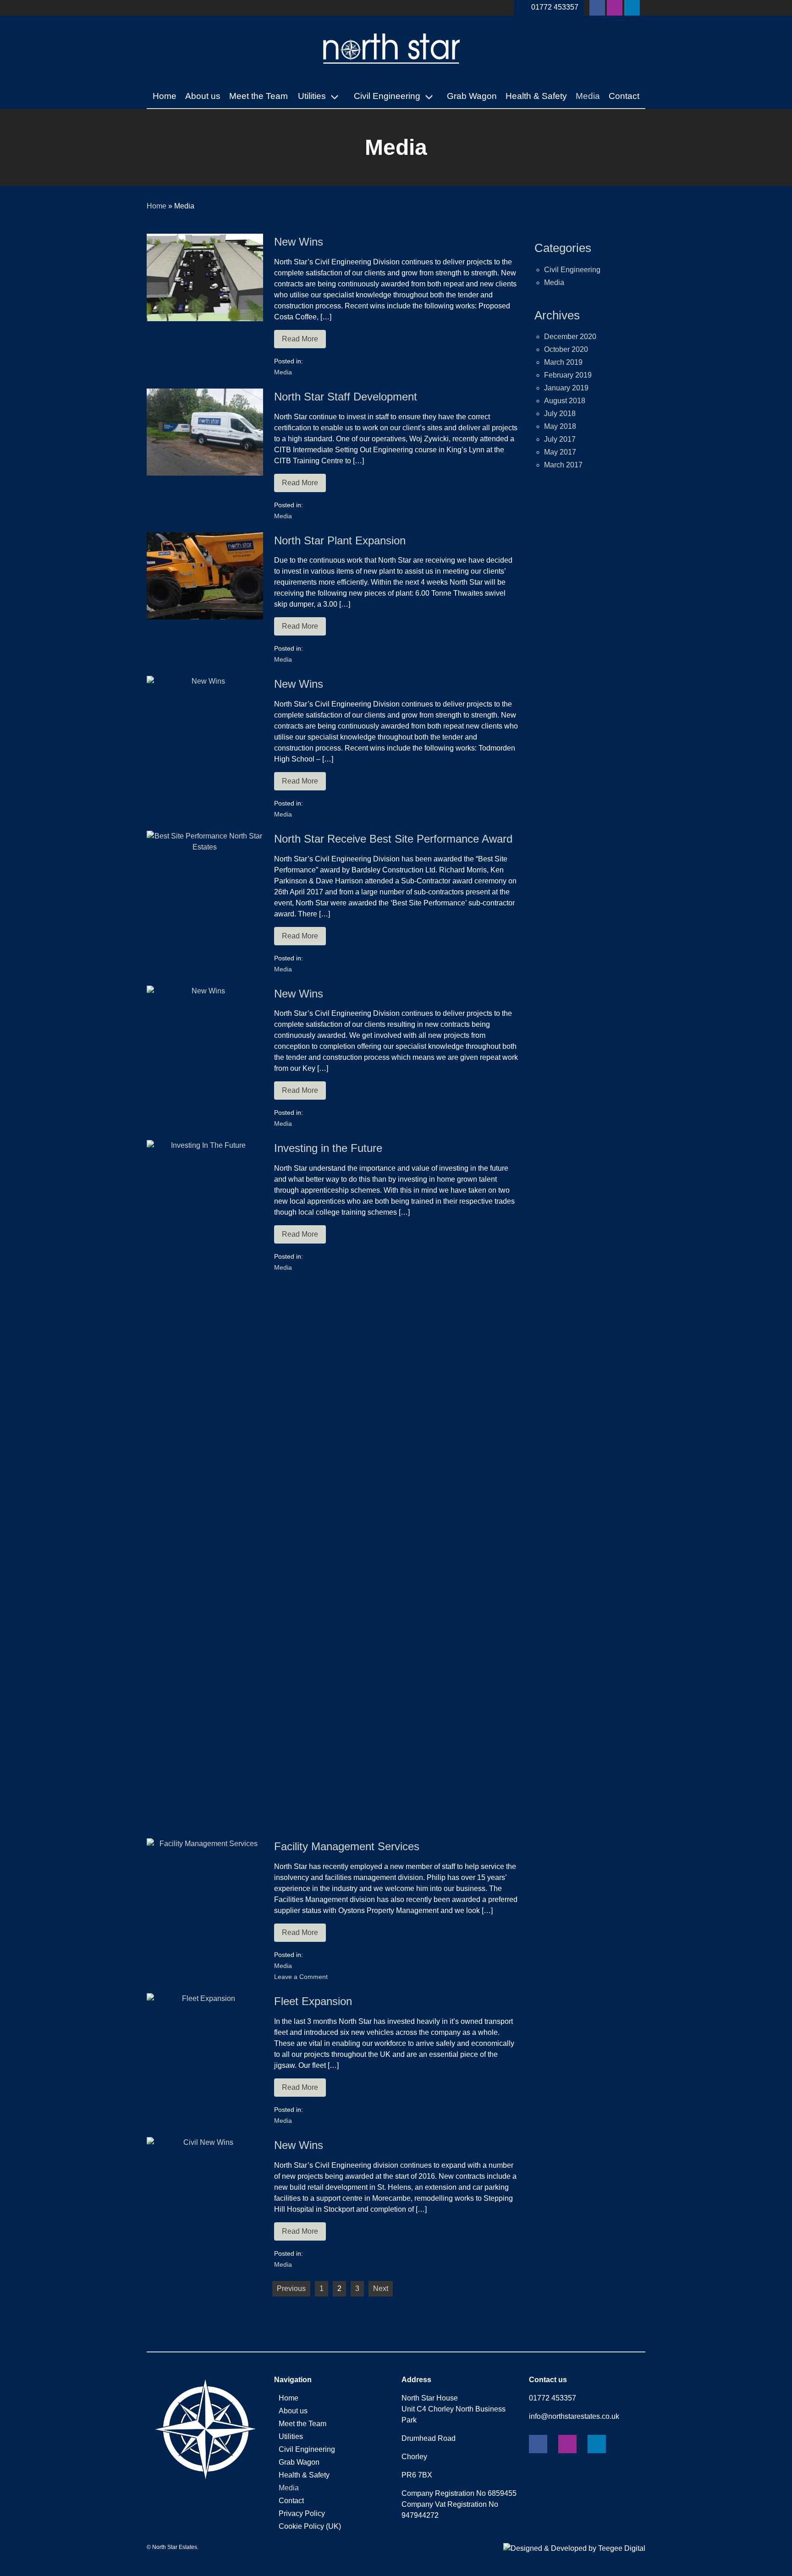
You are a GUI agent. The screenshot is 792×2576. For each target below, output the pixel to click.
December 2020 (570, 337)
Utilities (312, 96)
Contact (624, 96)
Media (588, 96)
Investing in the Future (328, 1148)
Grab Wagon (472, 96)
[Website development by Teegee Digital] (574, 2548)
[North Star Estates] (392, 74)
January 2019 (566, 388)
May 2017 (560, 452)
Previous (291, 2288)
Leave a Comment (301, 1977)
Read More (300, 339)
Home (165, 96)
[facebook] (597, 8)
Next (381, 2288)
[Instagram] (615, 8)
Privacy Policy (302, 2513)
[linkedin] (632, 8)
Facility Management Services (347, 1846)
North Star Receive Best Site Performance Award (393, 839)
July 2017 (560, 439)
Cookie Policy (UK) (310, 2526)
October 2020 (566, 349)
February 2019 (568, 375)
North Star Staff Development (346, 397)
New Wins (299, 242)
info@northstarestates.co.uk (574, 2416)
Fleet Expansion (313, 2001)
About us (203, 96)
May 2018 (560, 426)
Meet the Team (258, 96)
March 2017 (563, 465)
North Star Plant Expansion (340, 540)
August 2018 (565, 401)
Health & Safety (536, 96)
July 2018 (560, 414)
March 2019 (563, 362)
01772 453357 (555, 7)
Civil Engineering (387, 96)
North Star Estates (175, 2547)
